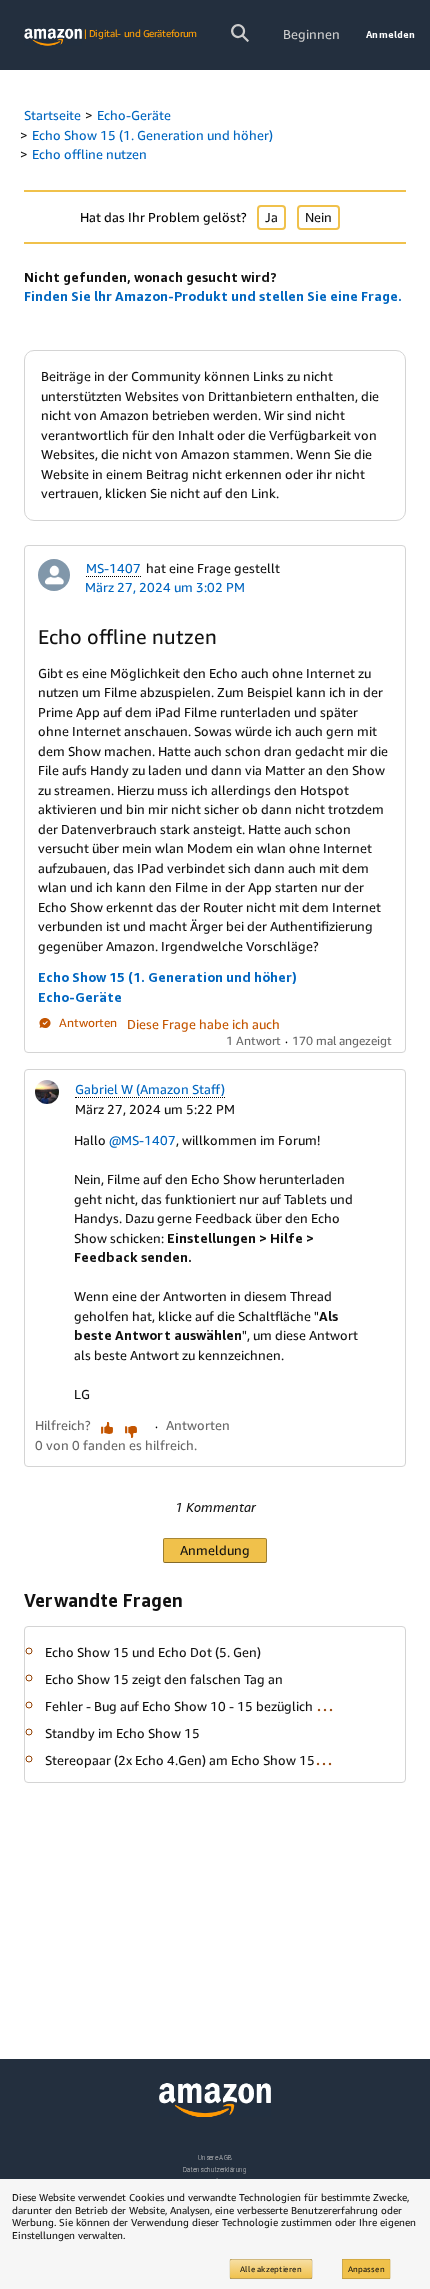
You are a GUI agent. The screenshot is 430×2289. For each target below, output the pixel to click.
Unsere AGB (215, 2157)
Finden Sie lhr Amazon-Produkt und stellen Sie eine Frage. (213, 296)
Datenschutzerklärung (214, 2169)
